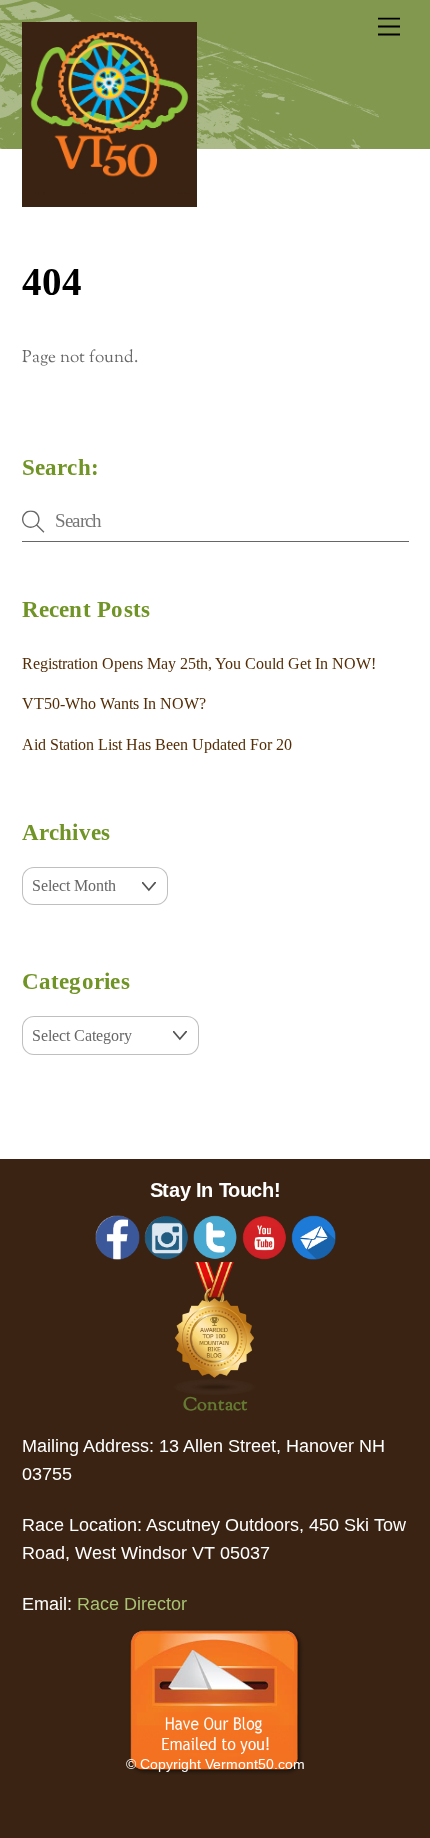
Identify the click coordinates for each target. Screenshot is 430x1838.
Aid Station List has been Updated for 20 (157, 744)
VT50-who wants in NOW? (114, 703)
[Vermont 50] (109, 201)
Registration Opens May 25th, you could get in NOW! (199, 663)
